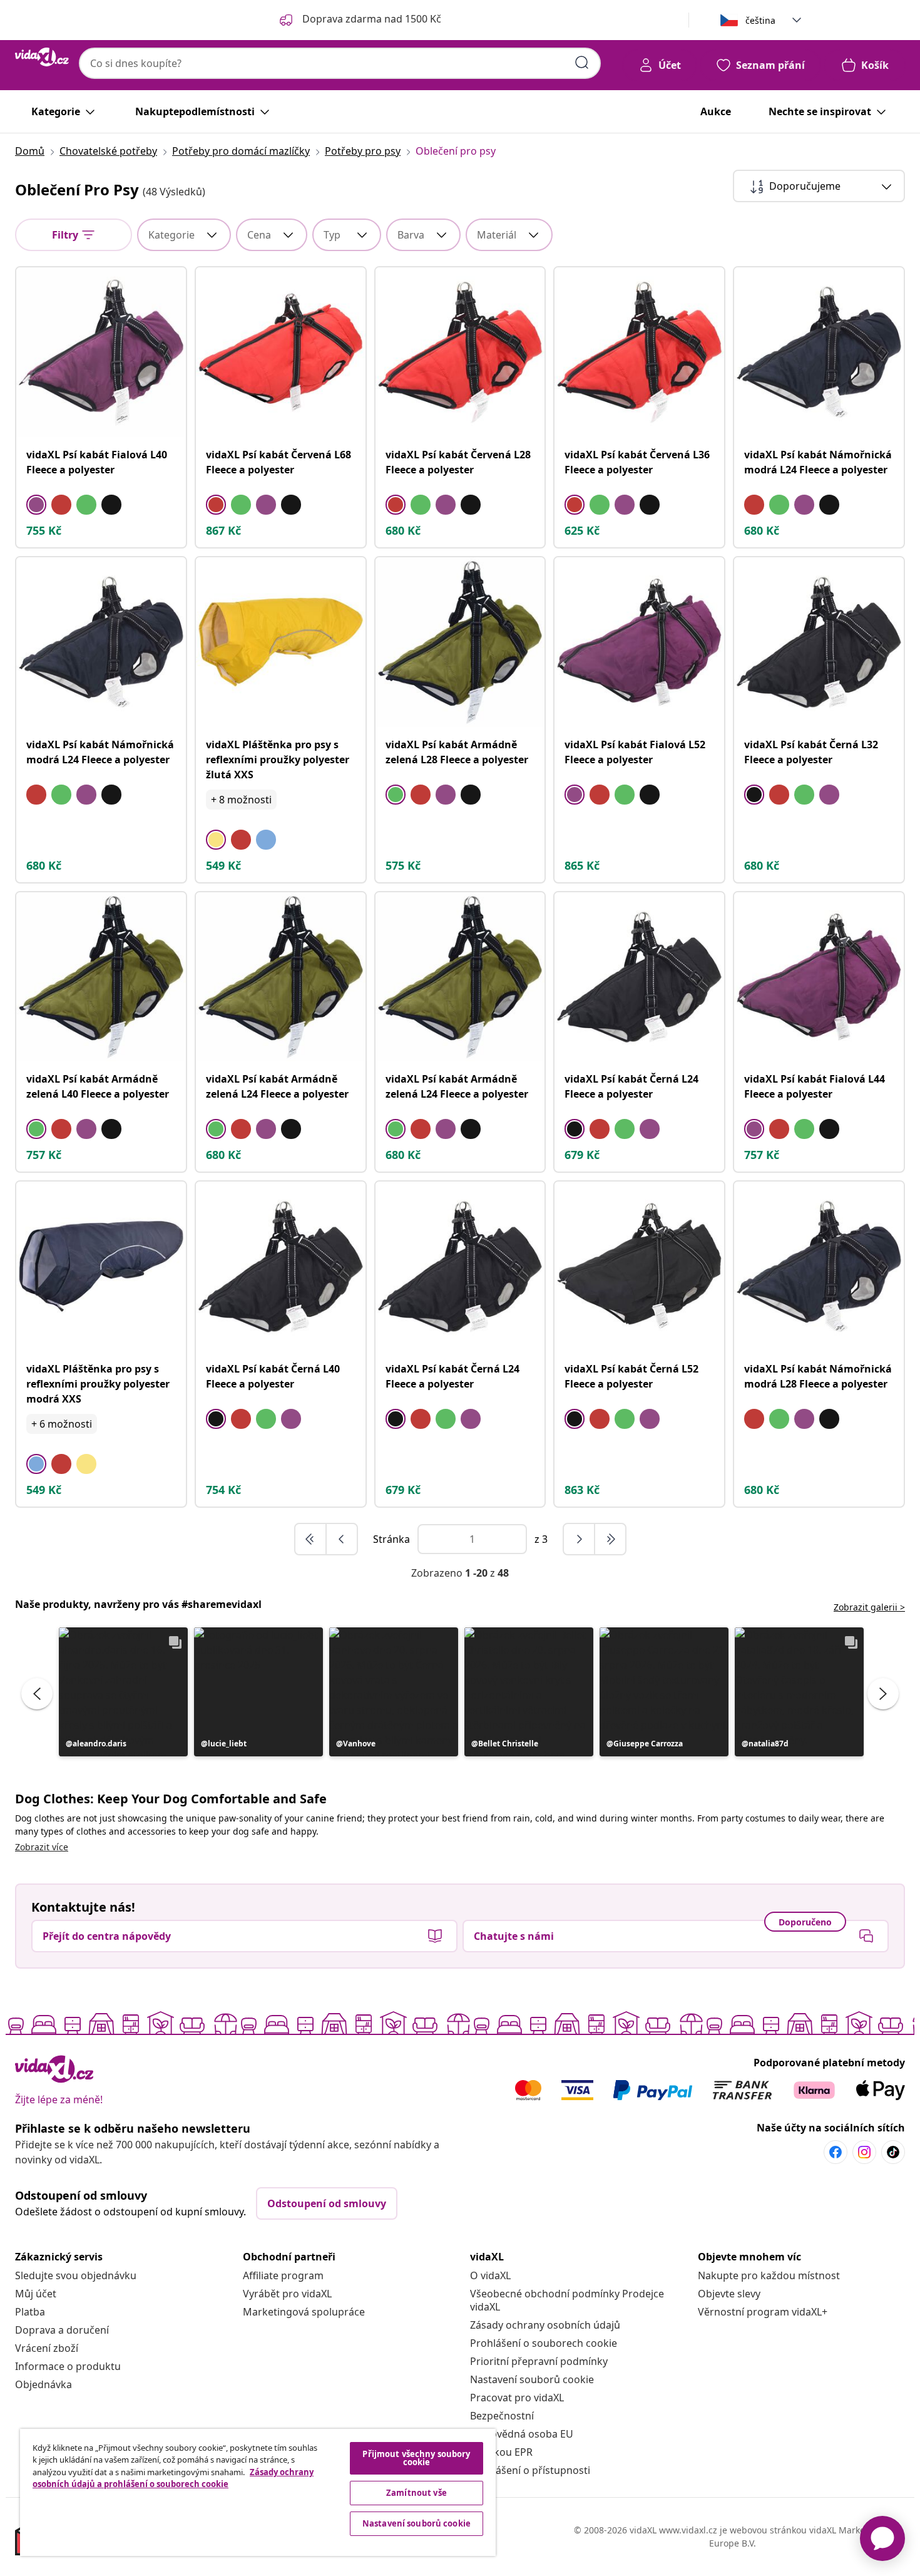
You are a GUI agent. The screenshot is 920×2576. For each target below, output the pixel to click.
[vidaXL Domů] (42, 57)
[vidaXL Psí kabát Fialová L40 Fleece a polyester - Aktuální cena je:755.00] (101, 352)
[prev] (342, 1539)
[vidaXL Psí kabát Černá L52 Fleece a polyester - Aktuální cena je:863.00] (639, 1266)
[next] (580, 1539)
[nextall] (610, 1539)
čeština (760, 20)
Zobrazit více (42, 1847)
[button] (123, 1692)
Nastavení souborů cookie (532, 2379)
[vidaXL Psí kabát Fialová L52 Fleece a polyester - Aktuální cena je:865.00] (639, 642)
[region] (258, 2492)
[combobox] (340, 63)
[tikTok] (893, 2152)
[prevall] (311, 1539)
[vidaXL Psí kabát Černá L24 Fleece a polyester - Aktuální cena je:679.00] (639, 977)
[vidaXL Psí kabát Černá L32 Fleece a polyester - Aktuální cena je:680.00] (819, 642)
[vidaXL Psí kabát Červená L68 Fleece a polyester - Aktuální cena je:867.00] (281, 352)
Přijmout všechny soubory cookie (416, 2458)
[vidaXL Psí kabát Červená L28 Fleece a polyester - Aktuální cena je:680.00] (460, 352)
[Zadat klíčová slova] (582, 63)
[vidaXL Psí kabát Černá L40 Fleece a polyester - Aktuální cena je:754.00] (281, 1266)
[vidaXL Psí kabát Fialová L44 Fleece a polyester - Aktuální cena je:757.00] (819, 977)
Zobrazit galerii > (869, 1607)
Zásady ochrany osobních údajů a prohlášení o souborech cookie (173, 2478)
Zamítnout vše (417, 2493)
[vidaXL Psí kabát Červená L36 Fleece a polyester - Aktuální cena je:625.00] (639, 352)
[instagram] (864, 2152)
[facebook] (836, 2152)
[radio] (36, 505)
